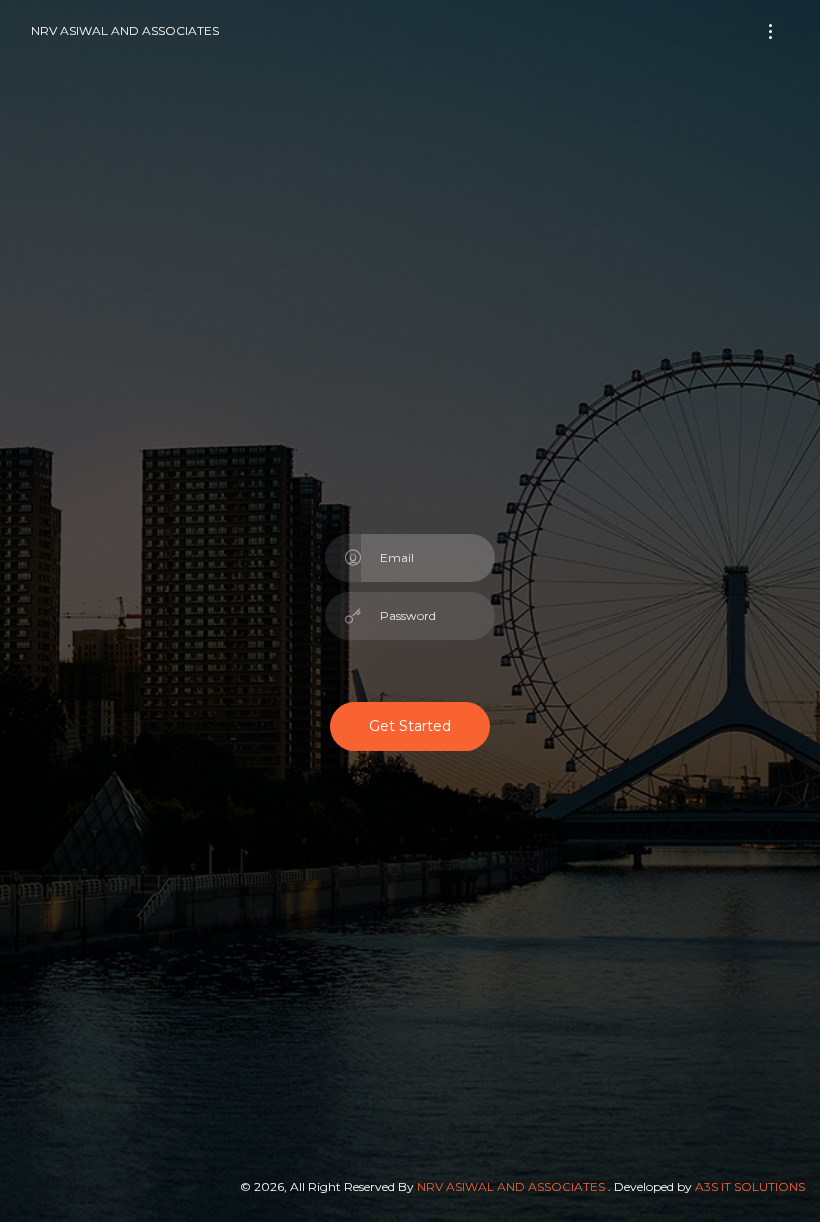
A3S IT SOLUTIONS (750, 1186)
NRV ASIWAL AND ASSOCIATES (125, 30)
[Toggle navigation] (770, 31)
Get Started (410, 726)
